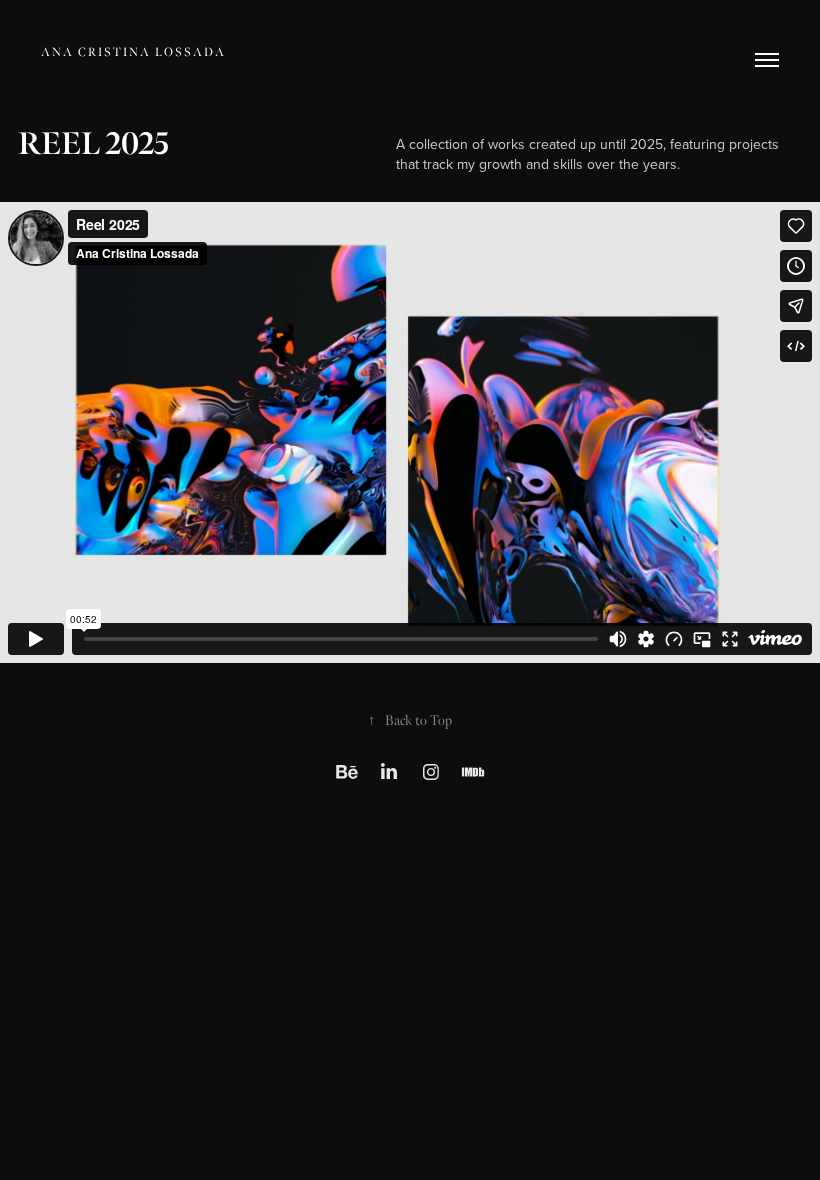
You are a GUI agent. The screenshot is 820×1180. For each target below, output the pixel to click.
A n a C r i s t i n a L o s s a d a (132, 52)
